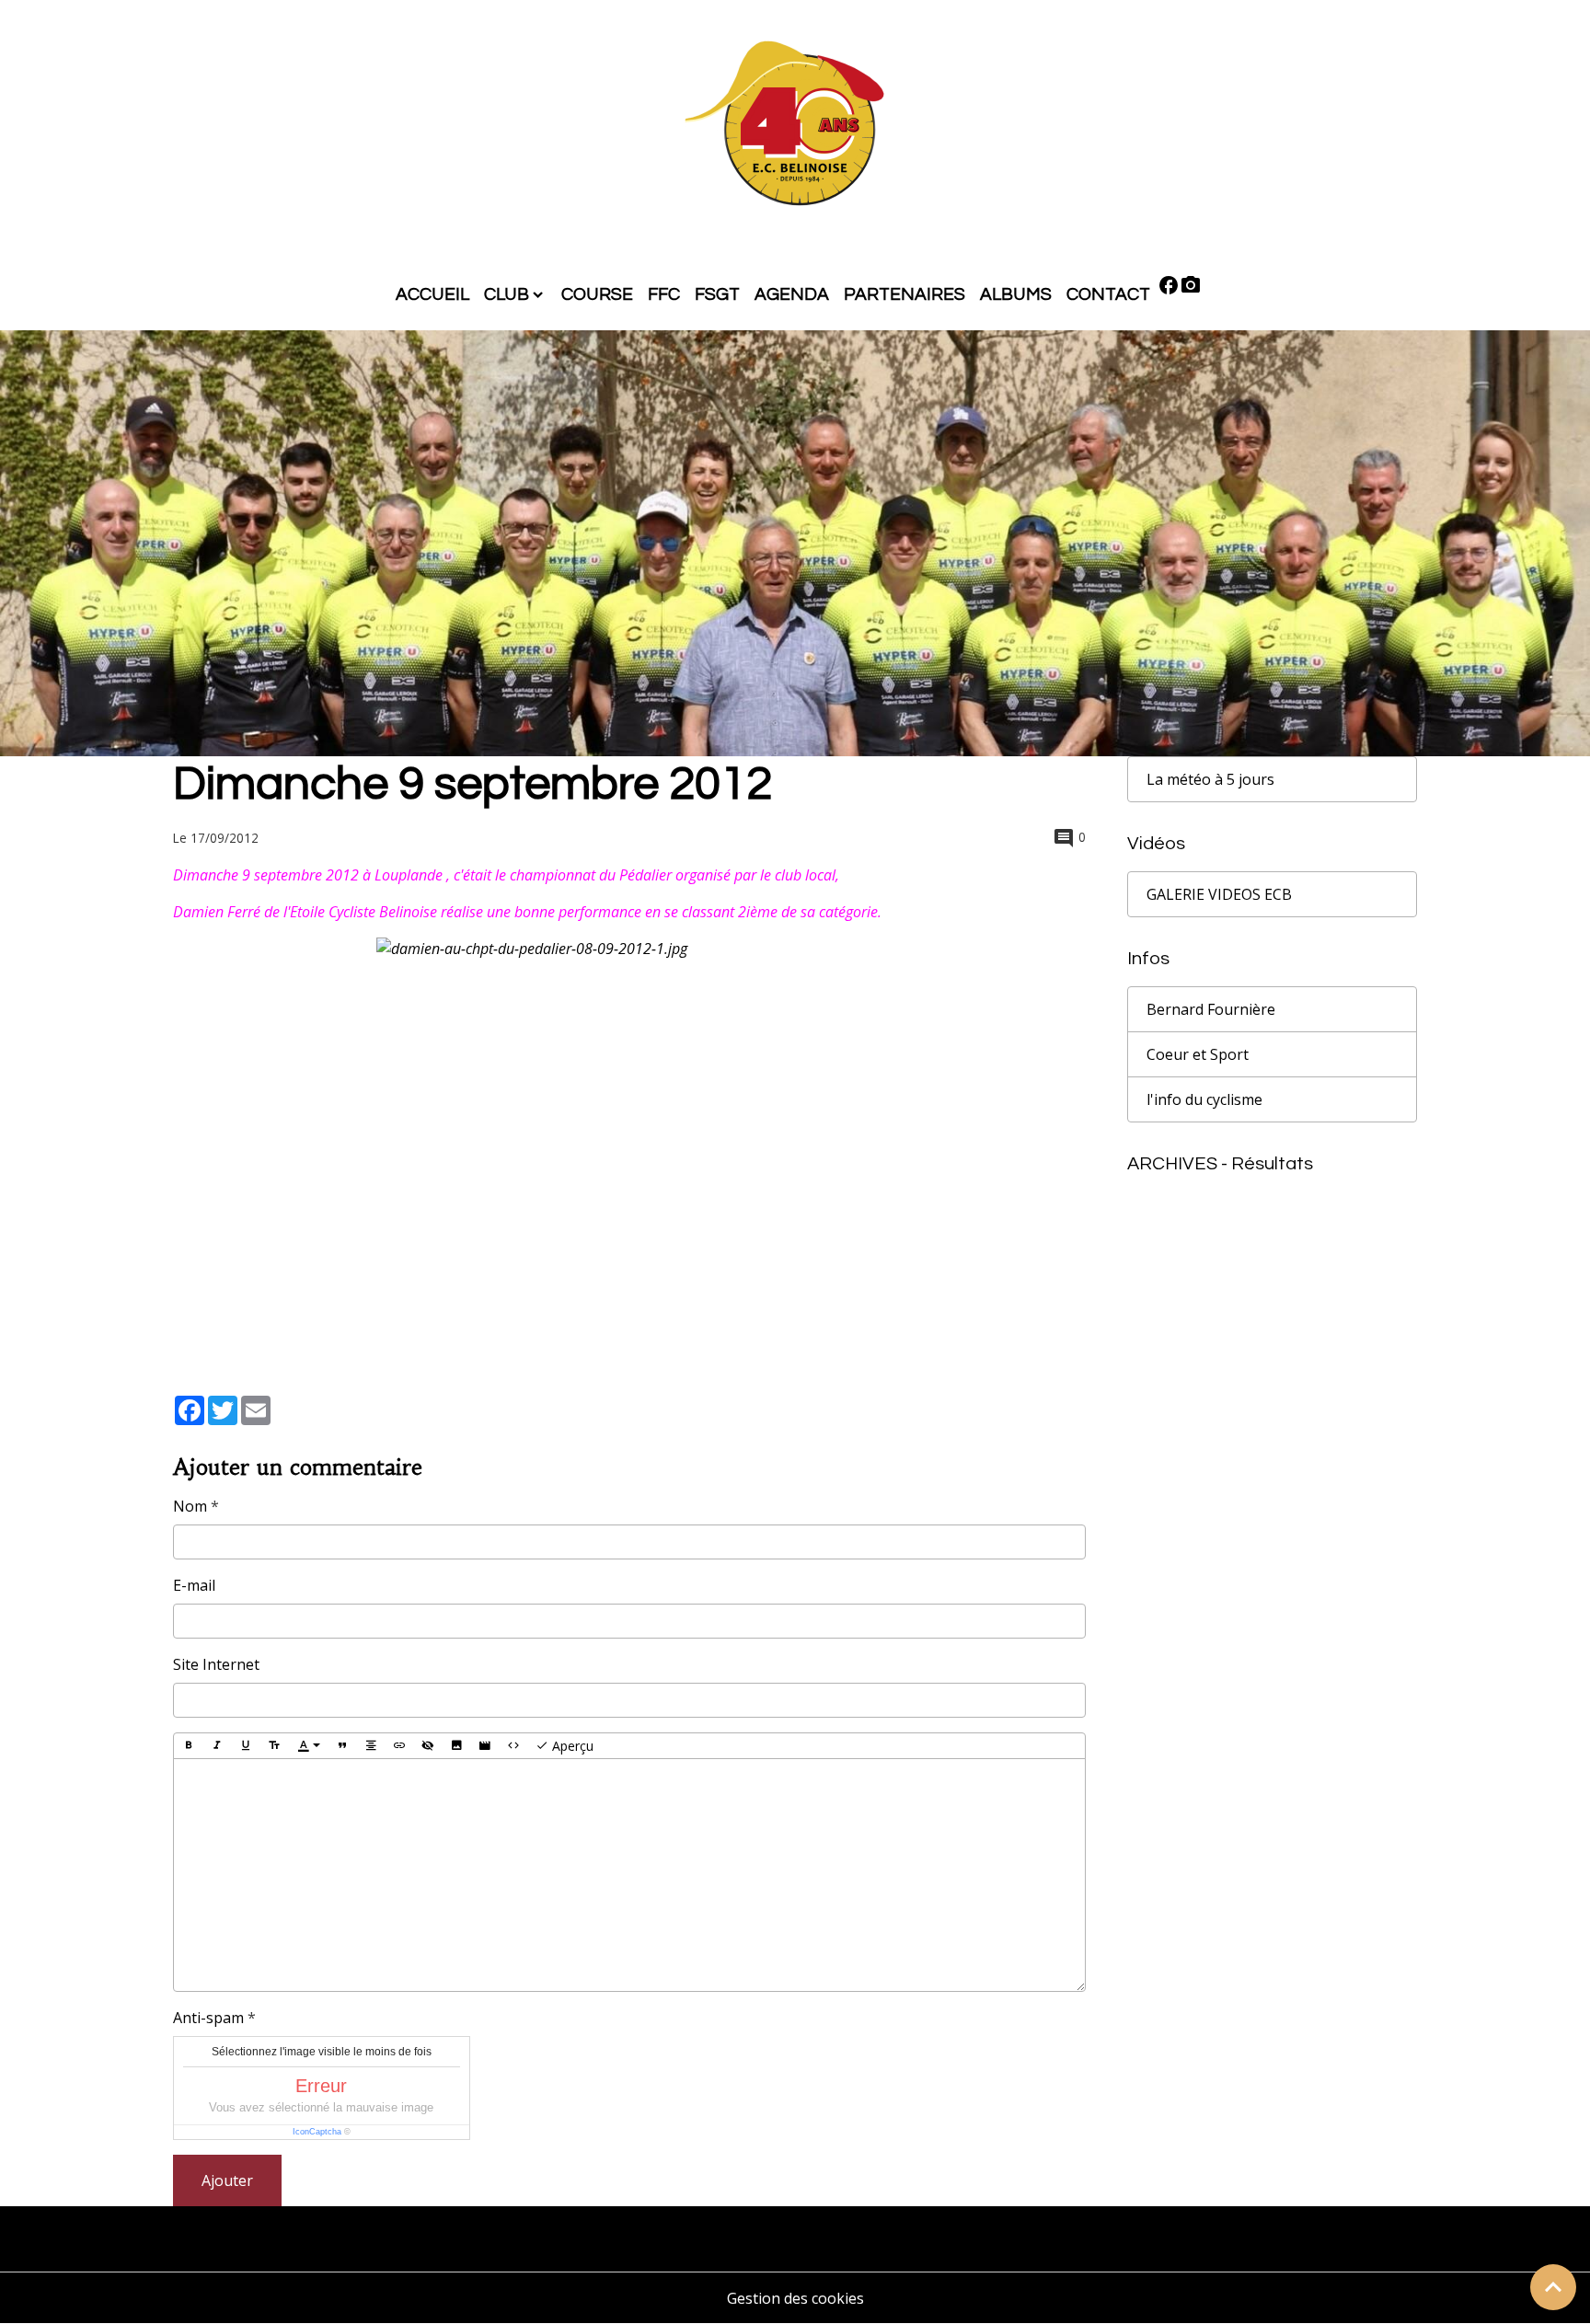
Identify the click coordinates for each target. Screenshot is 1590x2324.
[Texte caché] (428, 1746)
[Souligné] (246, 1746)
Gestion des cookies (795, 2298)
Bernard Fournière (1211, 1009)
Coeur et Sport (1198, 1054)
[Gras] (189, 1746)
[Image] (456, 1746)
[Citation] (342, 1746)
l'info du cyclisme (1204, 1099)
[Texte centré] (371, 1746)
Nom (190, 1506)
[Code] (513, 1746)
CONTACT (1108, 294)
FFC (664, 294)
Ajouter (227, 2180)
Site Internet (216, 1664)
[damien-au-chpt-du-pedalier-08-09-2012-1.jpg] (629, 1122)
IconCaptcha (317, 2132)
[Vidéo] (485, 1746)
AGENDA (792, 294)
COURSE (597, 294)
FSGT (717, 294)
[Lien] (399, 1746)
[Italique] (217, 1746)
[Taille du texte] (274, 1746)
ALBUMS (1016, 294)
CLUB (507, 294)
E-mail (194, 1585)
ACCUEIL (432, 294)
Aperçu (571, 1746)
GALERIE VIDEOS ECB (1219, 894)
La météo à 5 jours (1210, 779)
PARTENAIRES (904, 294)
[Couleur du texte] (309, 1746)
